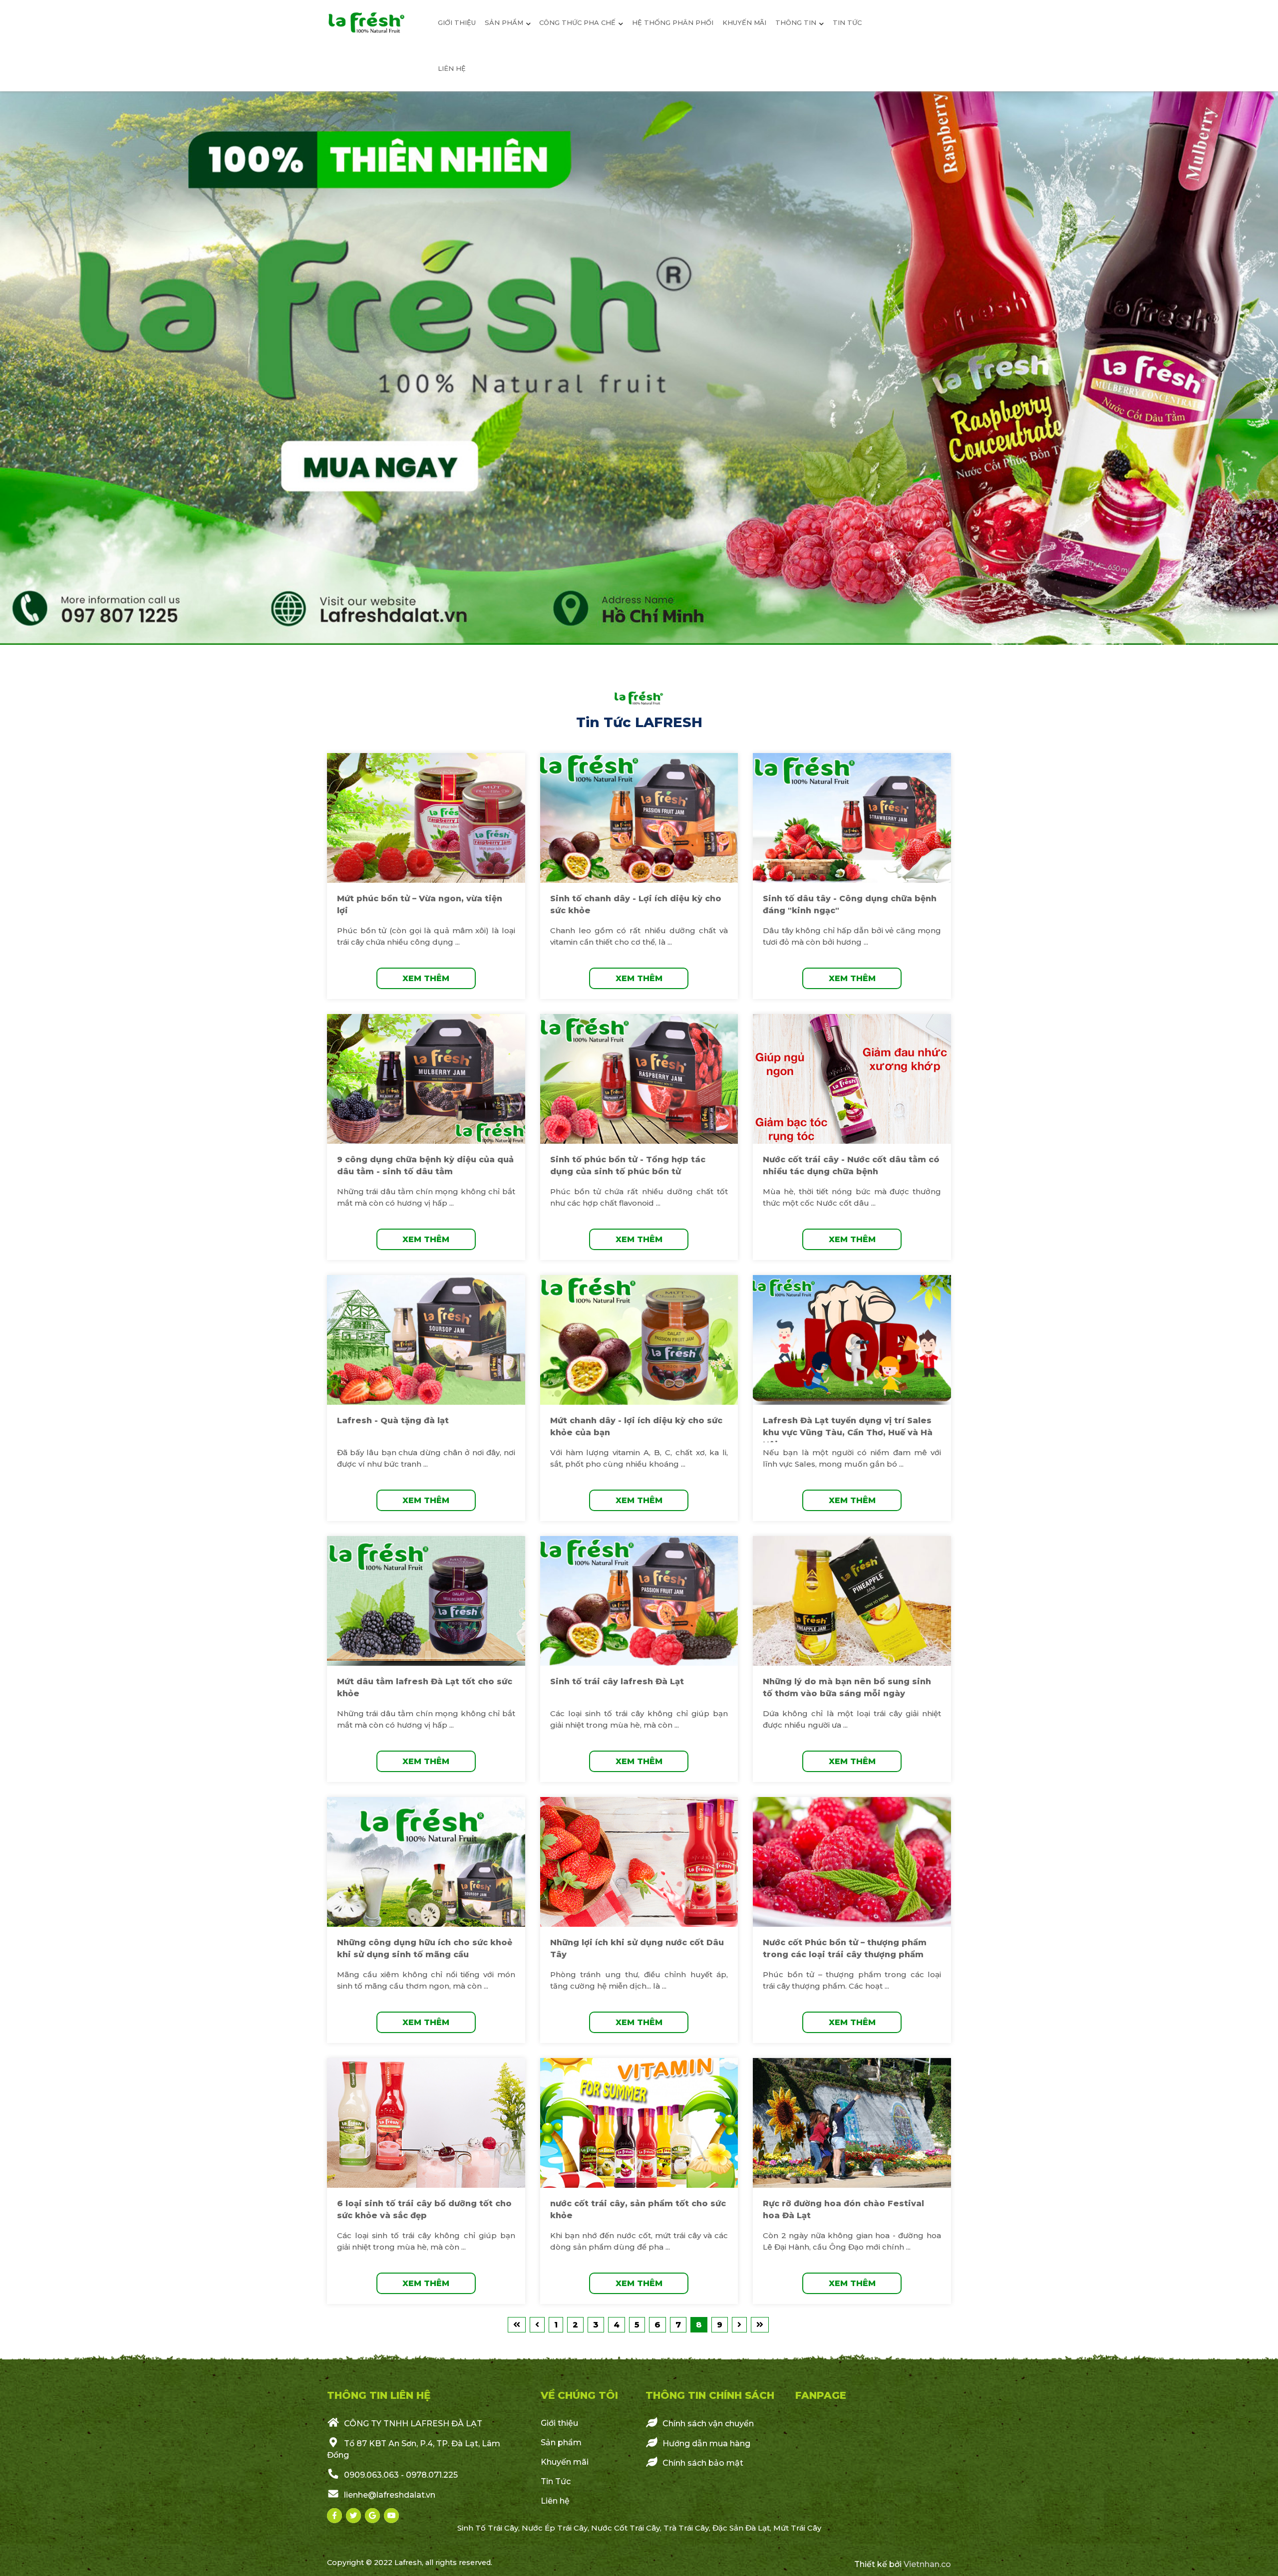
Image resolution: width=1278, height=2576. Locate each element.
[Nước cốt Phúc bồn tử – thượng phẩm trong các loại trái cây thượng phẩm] (852, 1862)
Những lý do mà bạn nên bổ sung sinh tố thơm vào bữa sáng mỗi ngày (847, 1687)
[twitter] (353, 2516)
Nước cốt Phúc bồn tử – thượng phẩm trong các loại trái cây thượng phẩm (845, 1948)
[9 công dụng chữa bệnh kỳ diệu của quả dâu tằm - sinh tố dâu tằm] (426, 1079)
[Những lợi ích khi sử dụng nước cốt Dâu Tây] (639, 1862)
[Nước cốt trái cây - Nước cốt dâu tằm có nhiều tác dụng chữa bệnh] (852, 1079)
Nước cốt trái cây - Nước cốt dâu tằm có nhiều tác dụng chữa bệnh (851, 1165)
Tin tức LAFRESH (639, 722)
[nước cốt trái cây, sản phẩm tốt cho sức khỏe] (639, 2123)
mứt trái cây (797, 2528)
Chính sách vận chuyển (707, 2424)
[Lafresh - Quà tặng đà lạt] (426, 1340)
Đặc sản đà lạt (741, 2528)
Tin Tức (556, 2481)
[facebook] (334, 2516)
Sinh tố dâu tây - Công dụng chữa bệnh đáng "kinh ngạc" (850, 904)
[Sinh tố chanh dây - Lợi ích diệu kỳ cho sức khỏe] (639, 818)
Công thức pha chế (577, 22)
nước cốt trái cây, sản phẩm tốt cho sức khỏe (638, 2209)
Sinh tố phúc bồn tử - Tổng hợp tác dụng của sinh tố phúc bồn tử (628, 1165)
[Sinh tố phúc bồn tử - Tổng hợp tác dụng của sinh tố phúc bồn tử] (639, 1079)
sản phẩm (504, 22)
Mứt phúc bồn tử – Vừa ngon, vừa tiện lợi (420, 904)
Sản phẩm (561, 2443)
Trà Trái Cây (686, 2528)
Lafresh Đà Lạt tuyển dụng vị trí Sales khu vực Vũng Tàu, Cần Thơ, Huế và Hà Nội (848, 1432)
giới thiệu (457, 22)
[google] (372, 2516)
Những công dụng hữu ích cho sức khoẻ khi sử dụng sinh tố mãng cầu (425, 1948)
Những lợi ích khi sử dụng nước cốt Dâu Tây (637, 1948)
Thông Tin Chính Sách (710, 2395)
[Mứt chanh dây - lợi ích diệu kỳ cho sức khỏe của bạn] (639, 1340)
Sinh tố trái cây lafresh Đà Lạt (617, 1681)
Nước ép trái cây (555, 2528)
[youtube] (391, 2516)
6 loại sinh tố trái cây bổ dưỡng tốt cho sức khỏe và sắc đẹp (424, 2209)
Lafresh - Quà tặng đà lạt (393, 1420)
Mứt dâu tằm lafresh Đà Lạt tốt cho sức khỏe (425, 1687)
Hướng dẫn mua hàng (705, 2443)
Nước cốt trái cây (626, 2528)
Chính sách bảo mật (702, 2463)
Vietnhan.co (927, 2564)
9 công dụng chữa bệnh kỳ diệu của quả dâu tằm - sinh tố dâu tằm (425, 1165)
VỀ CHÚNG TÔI (579, 2395)
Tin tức (847, 22)
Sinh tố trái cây (488, 2528)
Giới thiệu (559, 2423)
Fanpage (821, 2395)
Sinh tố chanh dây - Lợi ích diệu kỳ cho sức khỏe (636, 904)
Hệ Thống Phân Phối (673, 22)
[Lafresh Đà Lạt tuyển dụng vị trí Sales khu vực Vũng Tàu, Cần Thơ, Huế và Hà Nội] (852, 1340)
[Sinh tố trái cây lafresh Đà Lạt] (639, 1601)
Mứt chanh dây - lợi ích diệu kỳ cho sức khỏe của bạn (636, 1426)
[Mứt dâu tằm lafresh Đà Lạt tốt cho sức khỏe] (426, 1601)
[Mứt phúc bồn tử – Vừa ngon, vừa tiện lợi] (426, 818)
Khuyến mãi (744, 22)
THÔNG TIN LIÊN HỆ (379, 2395)
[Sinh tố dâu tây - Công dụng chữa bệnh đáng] (852, 818)
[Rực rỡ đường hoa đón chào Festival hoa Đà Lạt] (852, 2123)
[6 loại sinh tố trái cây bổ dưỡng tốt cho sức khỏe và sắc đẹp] (426, 2123)
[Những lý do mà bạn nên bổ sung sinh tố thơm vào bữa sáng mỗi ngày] (852, 1601)
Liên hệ (452, 68)
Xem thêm (426, 978)
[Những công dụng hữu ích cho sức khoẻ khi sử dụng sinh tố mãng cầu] (426, 1862)
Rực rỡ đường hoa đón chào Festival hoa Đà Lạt (843, 2209)
